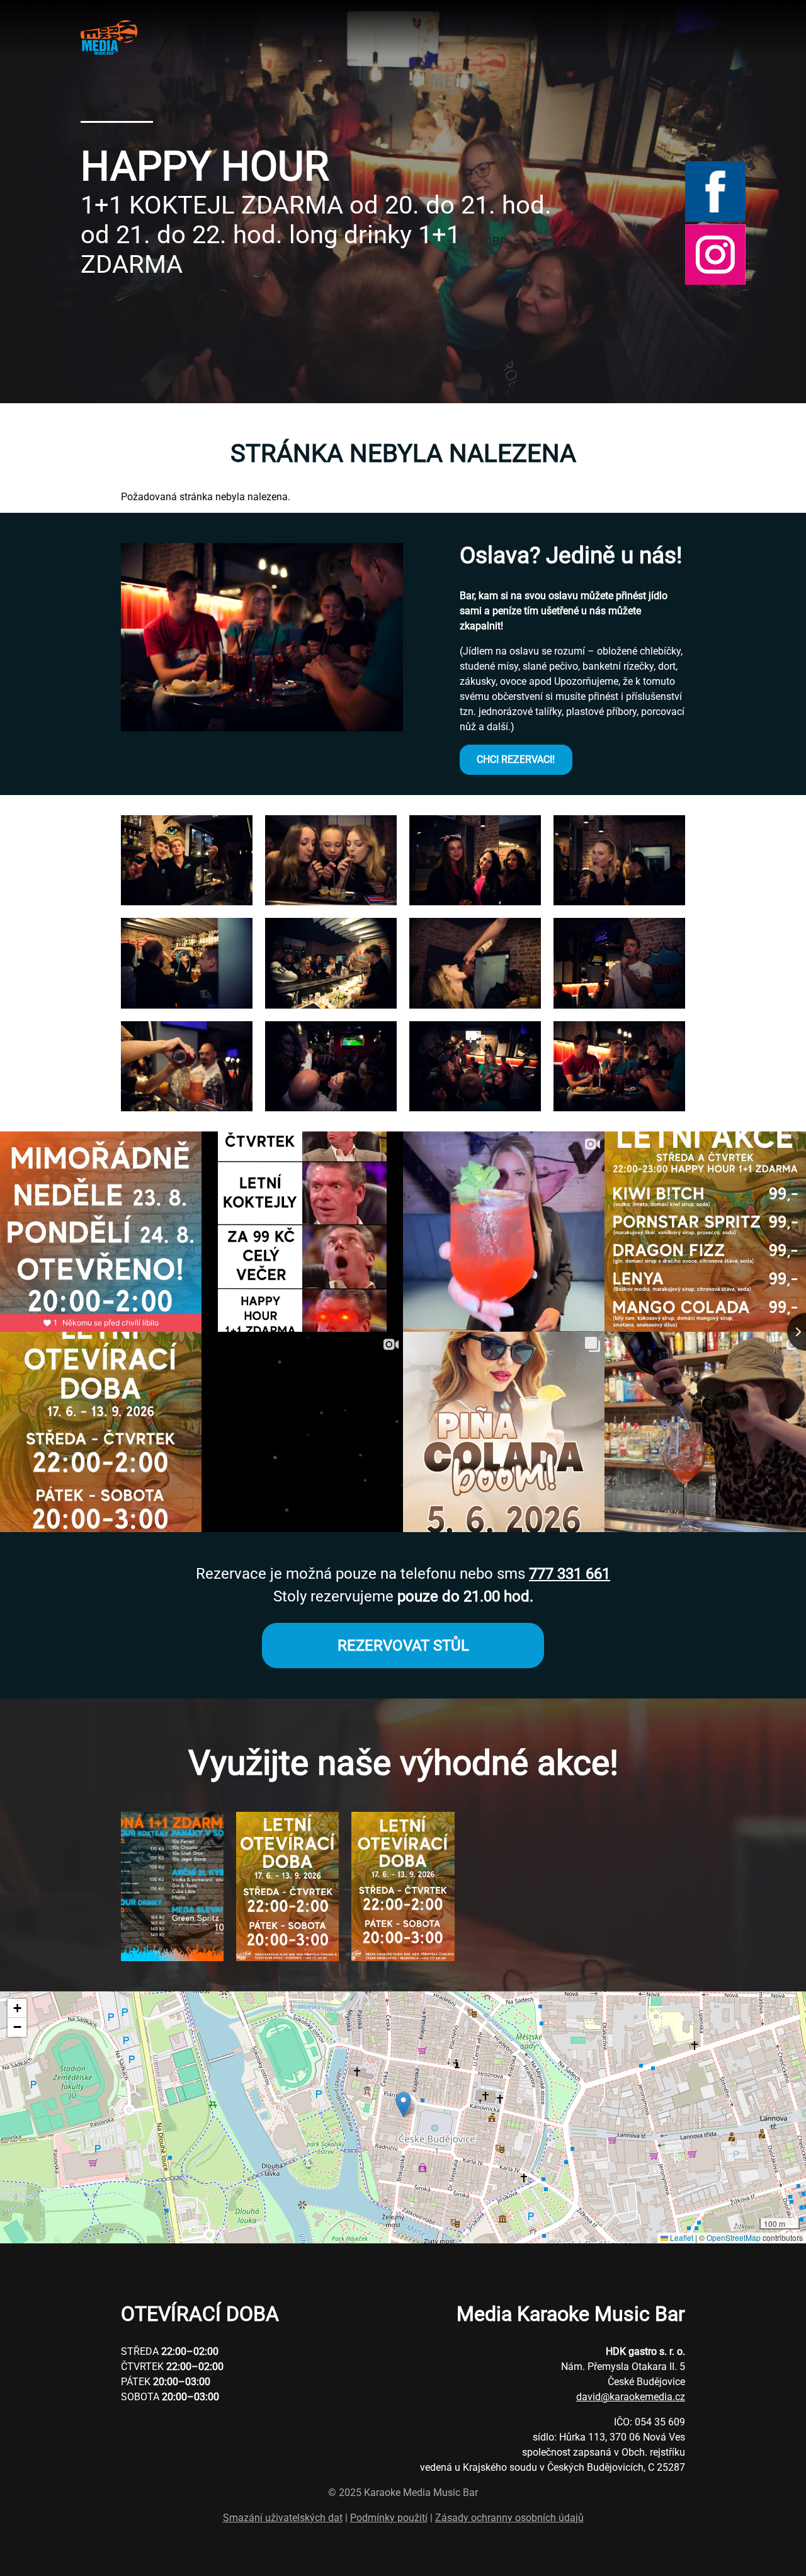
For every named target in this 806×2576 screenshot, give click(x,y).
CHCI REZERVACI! (516, 759)
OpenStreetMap (734, 2237)
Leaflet (681, 2237)
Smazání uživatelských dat (283, 2518)
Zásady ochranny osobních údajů (509, 2518)
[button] (187, 902)
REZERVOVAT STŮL (403, 1646)
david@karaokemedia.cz (631, 2397)
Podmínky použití (389, 2518)
